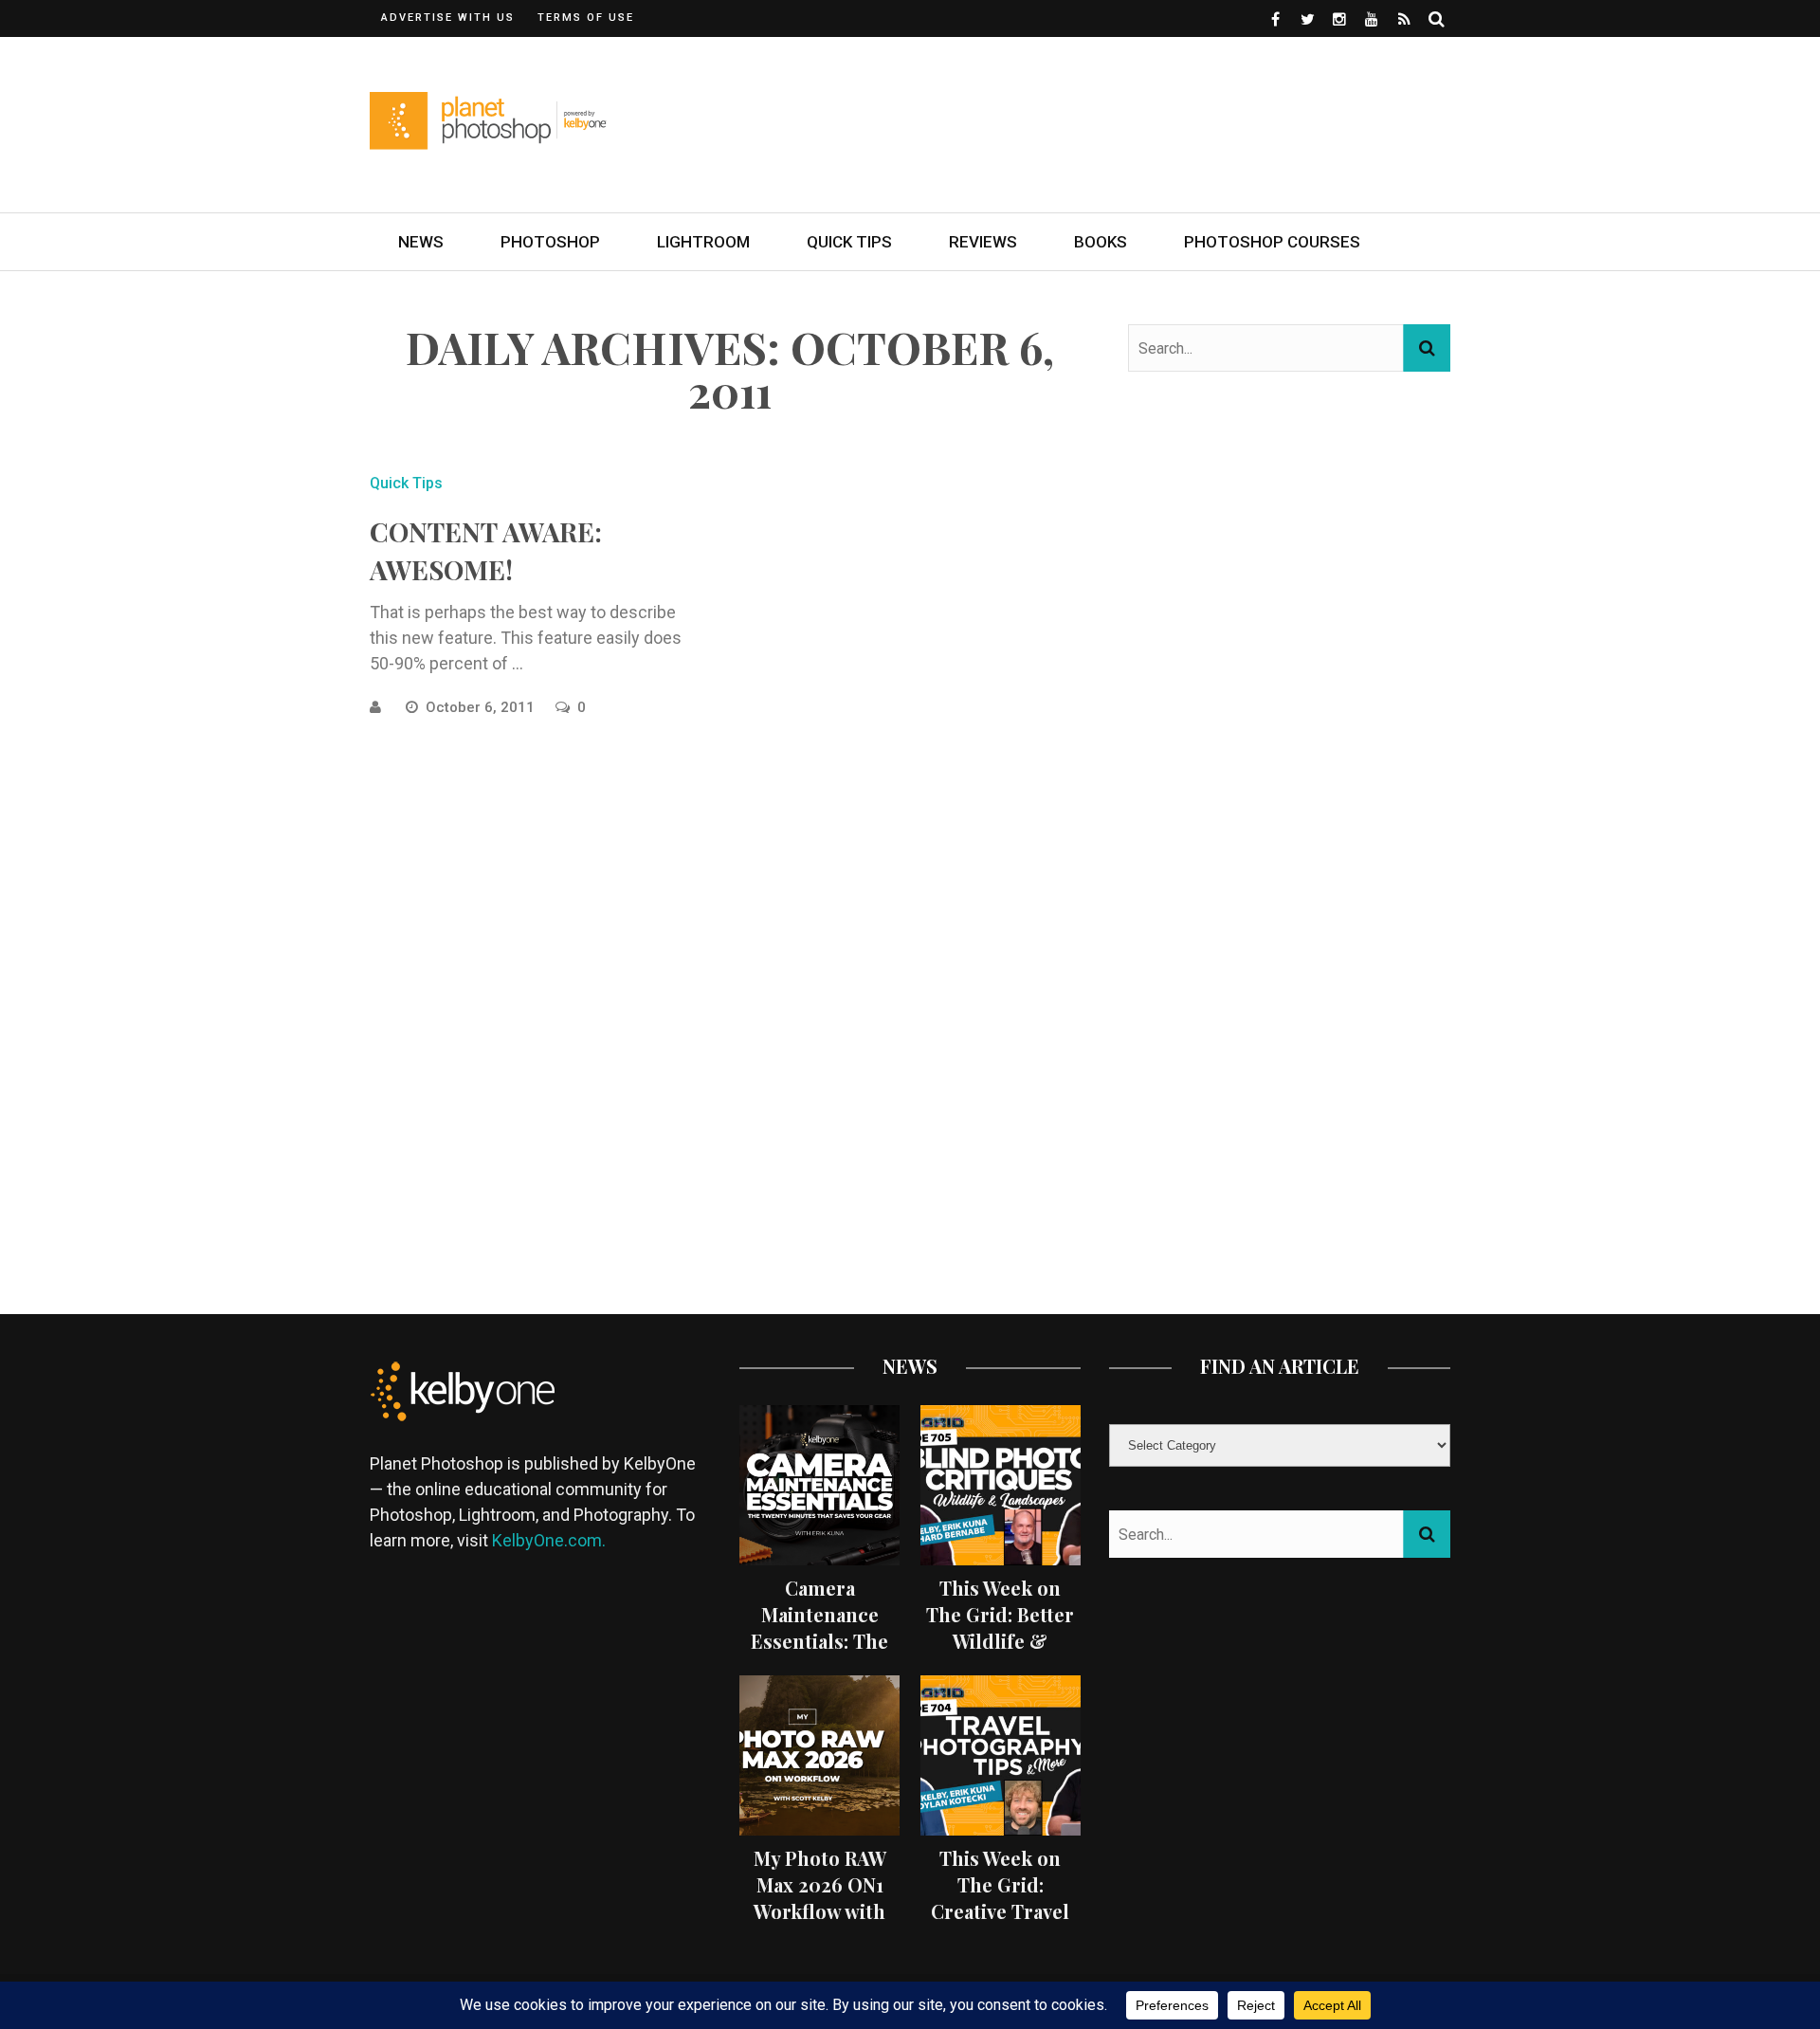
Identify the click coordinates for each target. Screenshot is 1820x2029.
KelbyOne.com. (551, 1540)
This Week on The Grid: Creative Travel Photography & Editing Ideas (1001, 1911)
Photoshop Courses (1272, 242)
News (421, 242)
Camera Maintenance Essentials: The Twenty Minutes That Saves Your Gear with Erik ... (819, 1654)
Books (1101, 242)
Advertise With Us (448, 18)
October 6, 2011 (482, 707)
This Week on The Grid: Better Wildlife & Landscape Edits (1000, 1627)
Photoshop (550, 242)
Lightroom (703, 242)
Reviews (983, 242)
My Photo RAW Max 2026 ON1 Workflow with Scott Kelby (820, 1898)
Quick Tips (849, 242)
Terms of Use (586, 18)
